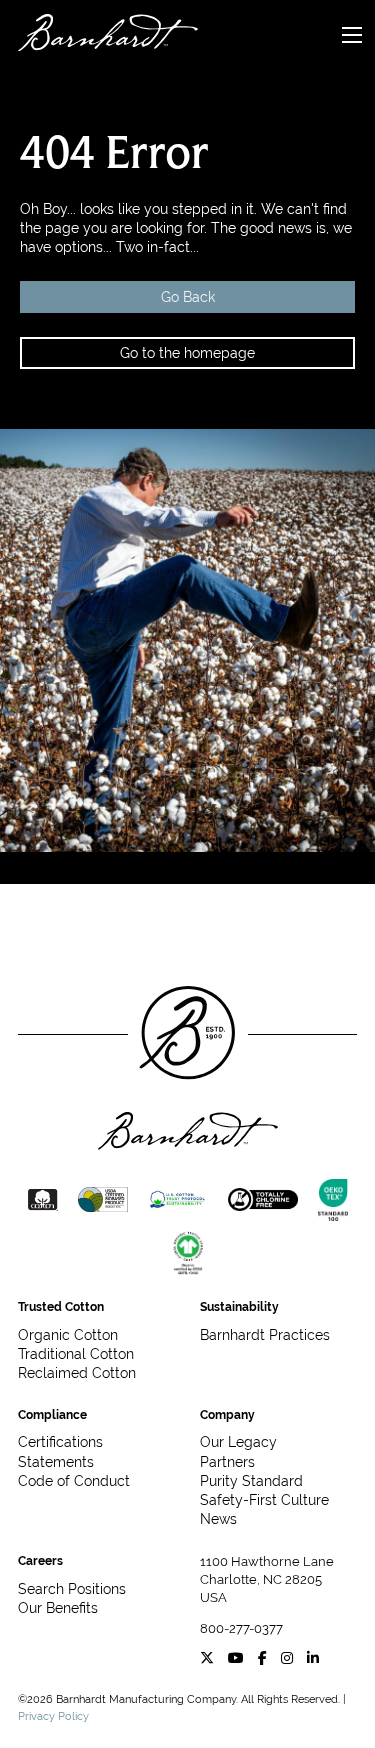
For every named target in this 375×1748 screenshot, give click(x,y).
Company (227, 1415)
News (218, 1519)
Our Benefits (58, 1608)
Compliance (52, 1415)
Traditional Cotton (76, 1354)
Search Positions (72, 1589)
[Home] (99, 35)
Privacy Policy (53, 1716)
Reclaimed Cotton (77, 1373)
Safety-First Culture (264, 1500)
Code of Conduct (74, 1481)
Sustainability (239, 1307)
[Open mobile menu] (352, 35)
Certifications (60, 1442)
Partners (227, 1462)
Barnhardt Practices (265, 1335)
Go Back (188, 297)
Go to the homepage (187, 353)
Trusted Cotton (61, 1307)
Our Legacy (238, 1442)
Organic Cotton (68, 1335)
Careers (40, 1561)
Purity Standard (251, 1481)
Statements (56, 1462)
